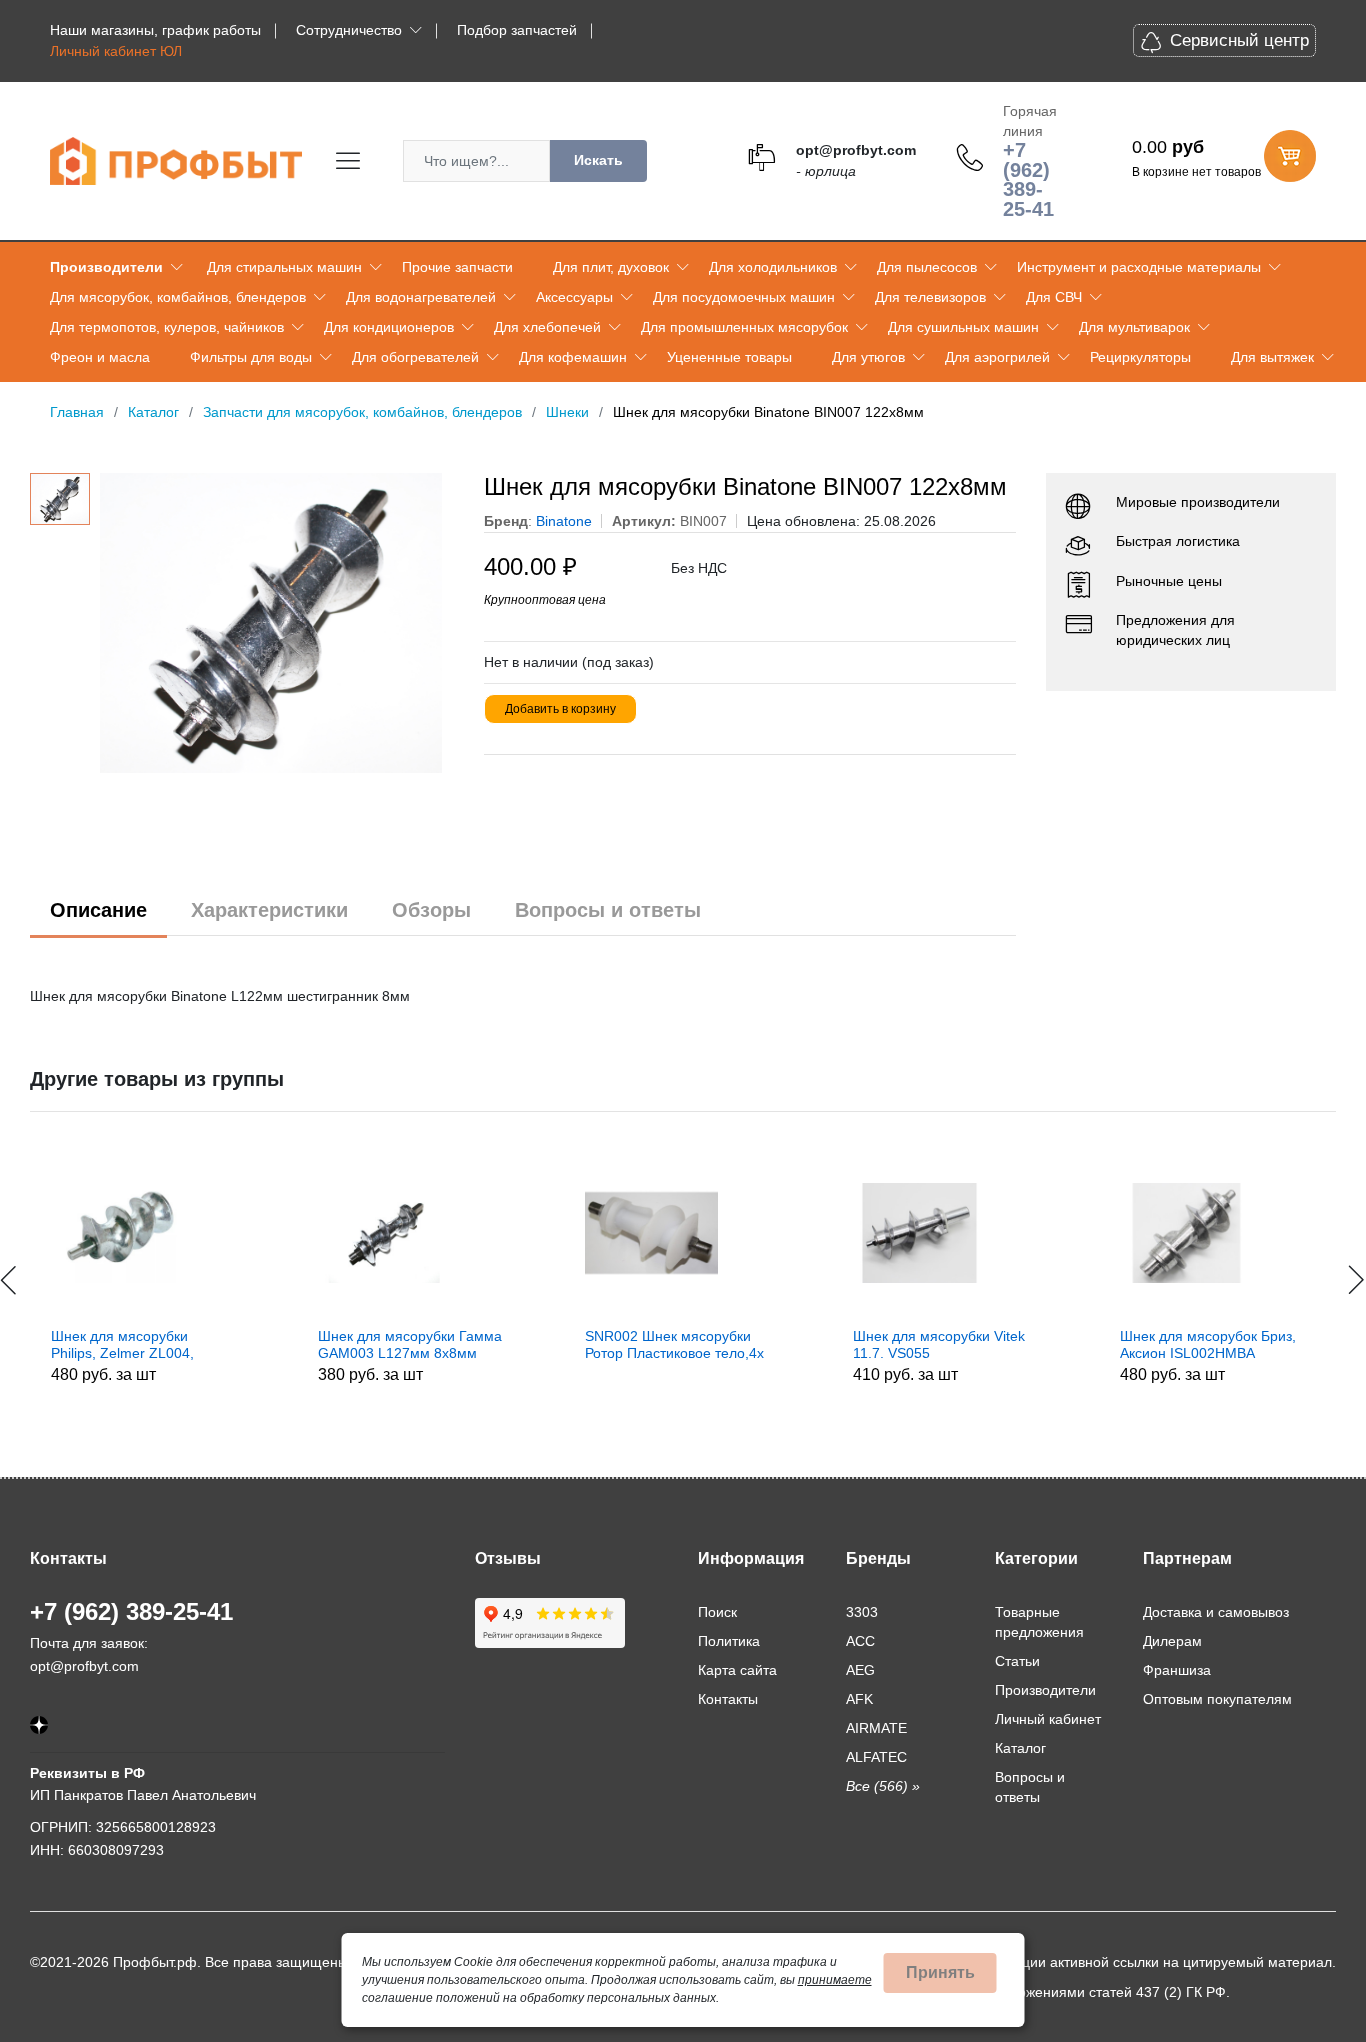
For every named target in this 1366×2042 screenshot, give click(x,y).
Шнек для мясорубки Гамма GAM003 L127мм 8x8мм (291, 1344)
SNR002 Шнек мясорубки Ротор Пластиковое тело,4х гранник (556, 1345)
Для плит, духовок (611, 267)
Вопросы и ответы (608, 910)
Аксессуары (574, 297)
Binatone (564, 521)
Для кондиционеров (389, 327)
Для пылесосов (927, 267)
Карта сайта (737, 1670)
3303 (862, 1612)
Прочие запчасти (457, 267)
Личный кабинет (1048, 1719)
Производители (106, 267)
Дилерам (1172, 1641)
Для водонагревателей (421, 297)
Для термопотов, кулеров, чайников (167, 327)
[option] (277, 623)
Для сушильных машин (963, 327)
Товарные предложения (1039, 1622)
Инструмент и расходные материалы (1139, 267)
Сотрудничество (349, 30)
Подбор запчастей (517, 30)
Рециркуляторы (1140, 357)
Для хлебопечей (547, 327)
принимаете (835, 1980)
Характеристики (269, 910)
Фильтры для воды (251, 357)
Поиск (717, 1612)
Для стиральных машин (284, 267)
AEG (860, 1670)
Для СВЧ (1054, 297)
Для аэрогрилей (997, 357)
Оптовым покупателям (1217, 1699)
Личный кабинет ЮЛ (116, 51)
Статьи (1017, 1661)
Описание (98, 910)
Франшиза (1177, 1670)
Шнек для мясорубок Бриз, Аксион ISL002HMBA (1089, 1344)
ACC (860, 1641)
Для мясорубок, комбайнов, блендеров (178, 297)
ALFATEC (876, 1757)
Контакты (728, 1699)
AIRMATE (876, 1728)
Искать (598, 160)
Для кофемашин (573, 357)
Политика (729, 1641)
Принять (940, 1972)
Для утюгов (868, 357)
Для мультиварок (1134, 327)
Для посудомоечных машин (744, 297)
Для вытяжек (1272, 357)
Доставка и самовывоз (1216, 1612)
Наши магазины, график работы (155, 30)
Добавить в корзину (560, 709)
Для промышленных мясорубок (744, 327)
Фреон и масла (100, 357)
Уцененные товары (729, 357)
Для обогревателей (415, 357)
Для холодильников (773, 267)
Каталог (1020, 1748)
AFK (859, 1699)
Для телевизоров (930, 297)
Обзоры (431, 910)
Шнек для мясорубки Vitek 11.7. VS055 (820, 1344)
